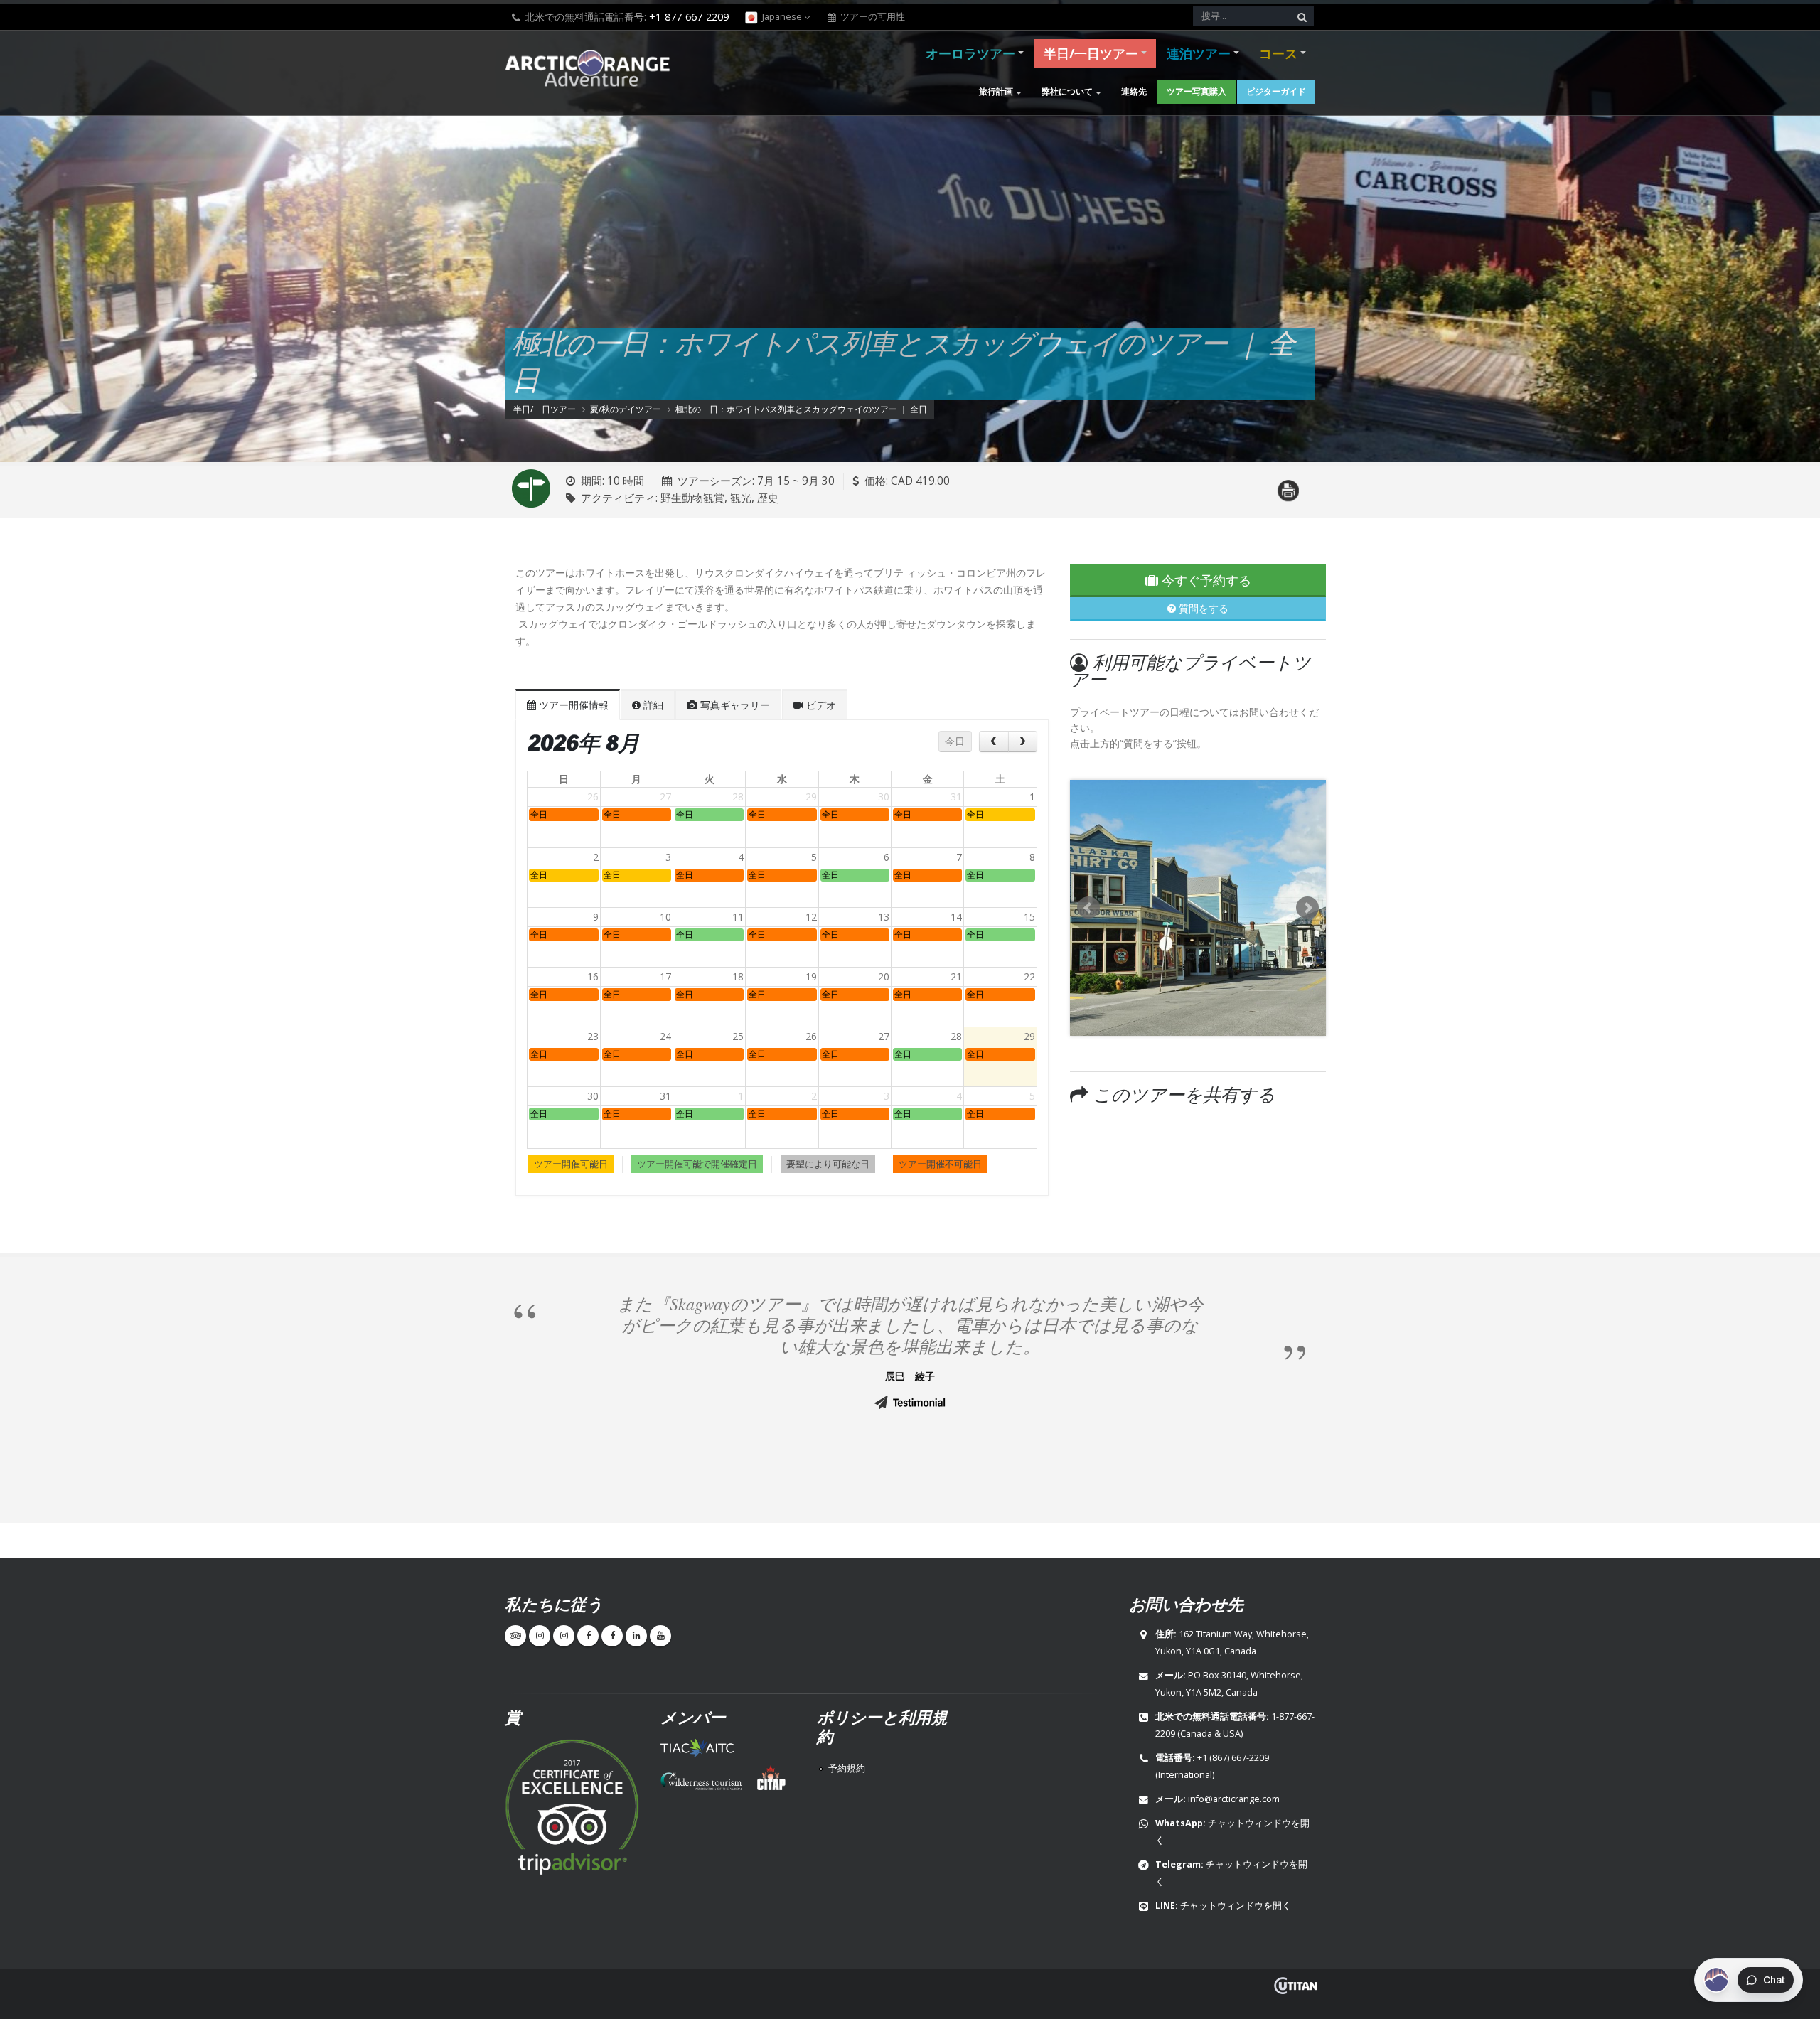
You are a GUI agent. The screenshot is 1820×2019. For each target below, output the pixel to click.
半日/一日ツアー (1091, 53)
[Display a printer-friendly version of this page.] (1288, 482)
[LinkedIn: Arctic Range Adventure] (636, 1636)
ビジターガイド (1276, 91)
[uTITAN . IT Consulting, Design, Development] (1295, 1986)
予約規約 (847, 1768)
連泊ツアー (1199, 53)
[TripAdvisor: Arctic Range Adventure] (515, 1636)
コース (1278, 53)
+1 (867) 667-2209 (1233, 1758)
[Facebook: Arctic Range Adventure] (588, 1636)
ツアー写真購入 (1197, 91)
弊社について (1067, 91)
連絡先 (1134, 91)
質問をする (1202, 608)
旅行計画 (996, 91)
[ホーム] (592, 70)
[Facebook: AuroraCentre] (612, 1636)
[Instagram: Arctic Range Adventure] (540, 1636)
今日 (955, 741)
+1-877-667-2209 (689, 17)
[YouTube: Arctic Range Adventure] (660, 1636)
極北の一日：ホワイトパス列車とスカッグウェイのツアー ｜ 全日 (801, 409)
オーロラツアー (970, 53)
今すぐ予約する (1205, 580)
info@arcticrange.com (1234, 1799)
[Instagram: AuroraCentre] (564, 1636)
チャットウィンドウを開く (1236, 1906)
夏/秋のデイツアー (626, 409)
